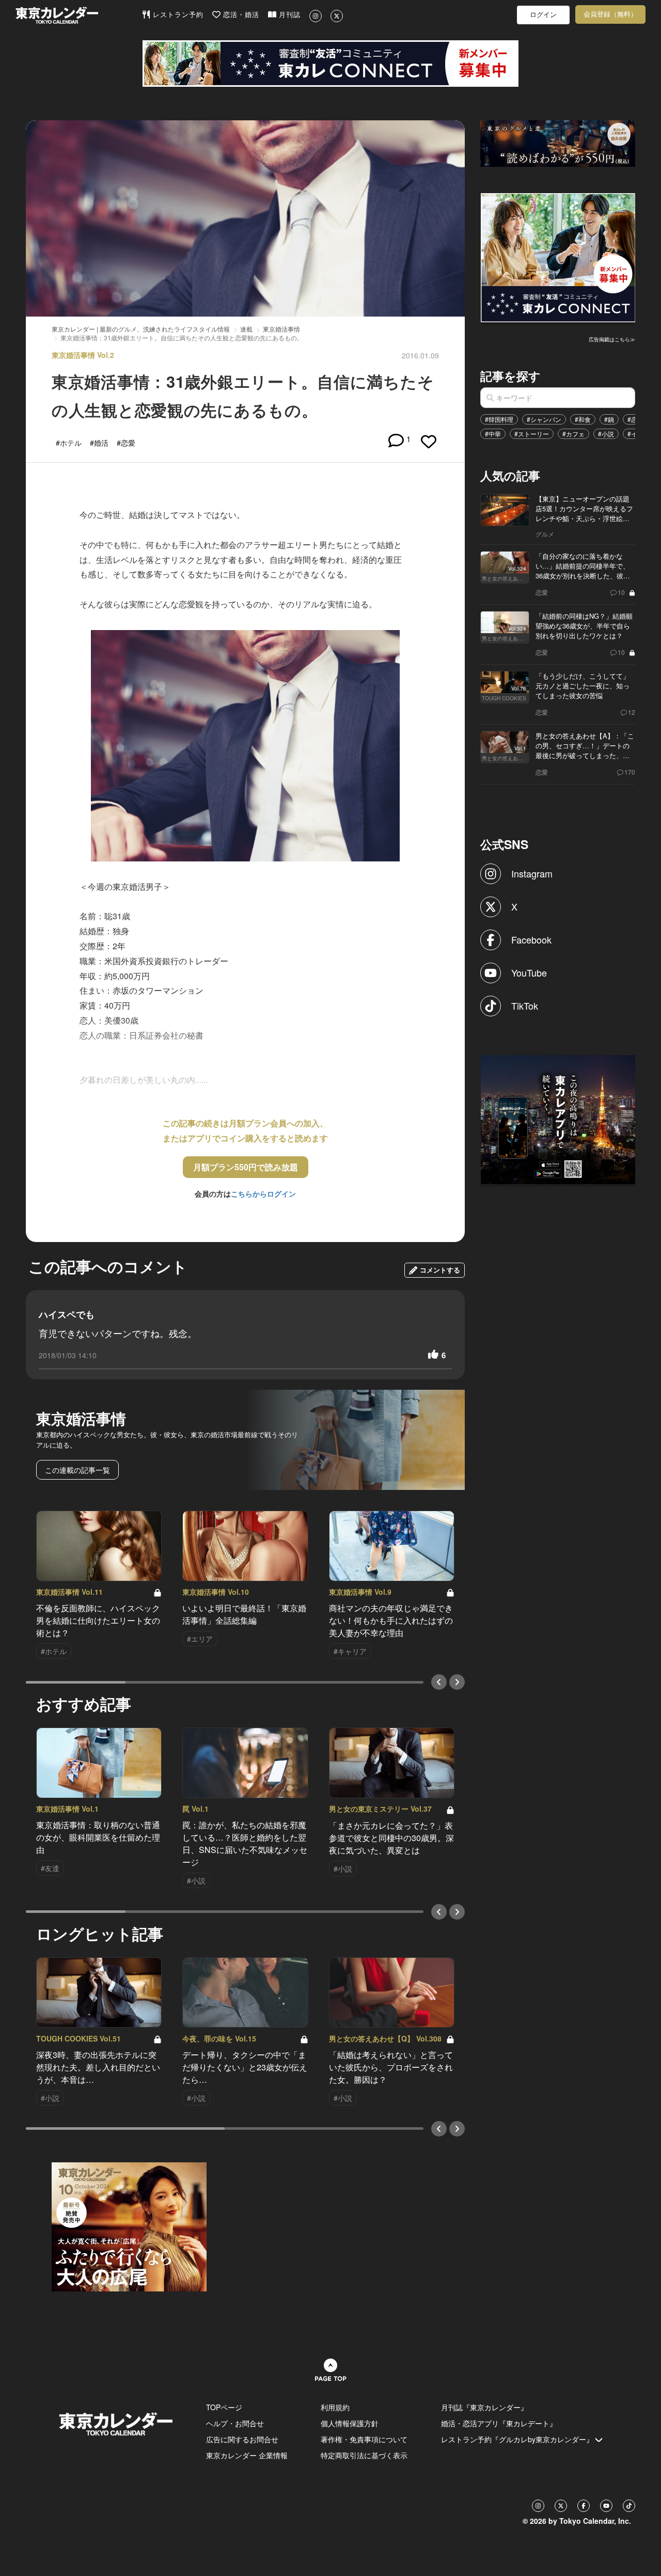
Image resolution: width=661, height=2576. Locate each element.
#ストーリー (532, 434)
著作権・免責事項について (364, 2439)
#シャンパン (544, 419)
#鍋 (609, 419)
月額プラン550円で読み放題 (246, 1167)
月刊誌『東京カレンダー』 (484, 2407)
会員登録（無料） (610, 14)
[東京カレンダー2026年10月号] (129, 2225)
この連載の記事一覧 (77, 1470)
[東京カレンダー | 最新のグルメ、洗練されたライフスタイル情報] (78, 15)
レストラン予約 (177, 15)
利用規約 (335, 2407)
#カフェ (573, 434)
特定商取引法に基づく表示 (364, 2455)
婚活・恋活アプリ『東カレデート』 (499, 2423)
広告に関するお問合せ (242, 2439)
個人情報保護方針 (350, 2423)
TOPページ (224, 2407)
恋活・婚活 (240, 15)
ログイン (543, 15)
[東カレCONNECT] (330, 64)
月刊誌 (288, 15)
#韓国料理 (499, 419)
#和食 (583, 419)
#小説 (606, 434)
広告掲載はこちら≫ (612, 339)
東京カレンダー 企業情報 (247, 2455)
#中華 (493, 434)
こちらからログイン (263, 1193)
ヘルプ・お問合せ (235, 2423)
